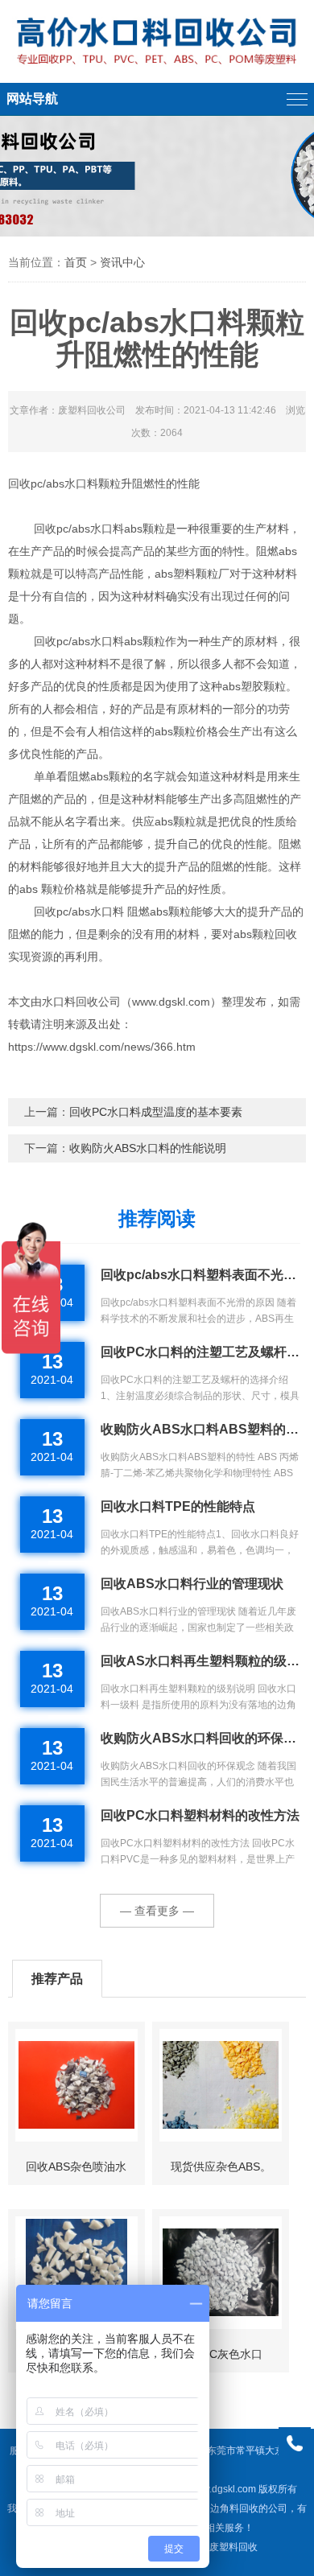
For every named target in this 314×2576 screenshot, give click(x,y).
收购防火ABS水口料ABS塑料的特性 (200, 1429)
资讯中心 (122, 262)
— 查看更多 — (157, 1911)
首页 (76, 262)
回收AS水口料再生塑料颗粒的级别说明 (200, 1661)
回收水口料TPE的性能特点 (178, 1506)
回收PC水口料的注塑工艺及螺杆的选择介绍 (200, 1352)
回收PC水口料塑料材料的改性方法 (200, 1815)
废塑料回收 (233, 2547)
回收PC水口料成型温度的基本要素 (156, 1112)
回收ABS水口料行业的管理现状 (192, 1584)
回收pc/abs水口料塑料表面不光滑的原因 (200, 1275)
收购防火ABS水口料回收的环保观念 (200, 1738)
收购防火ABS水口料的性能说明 (148, 1148)
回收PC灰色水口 (221, 2354)
